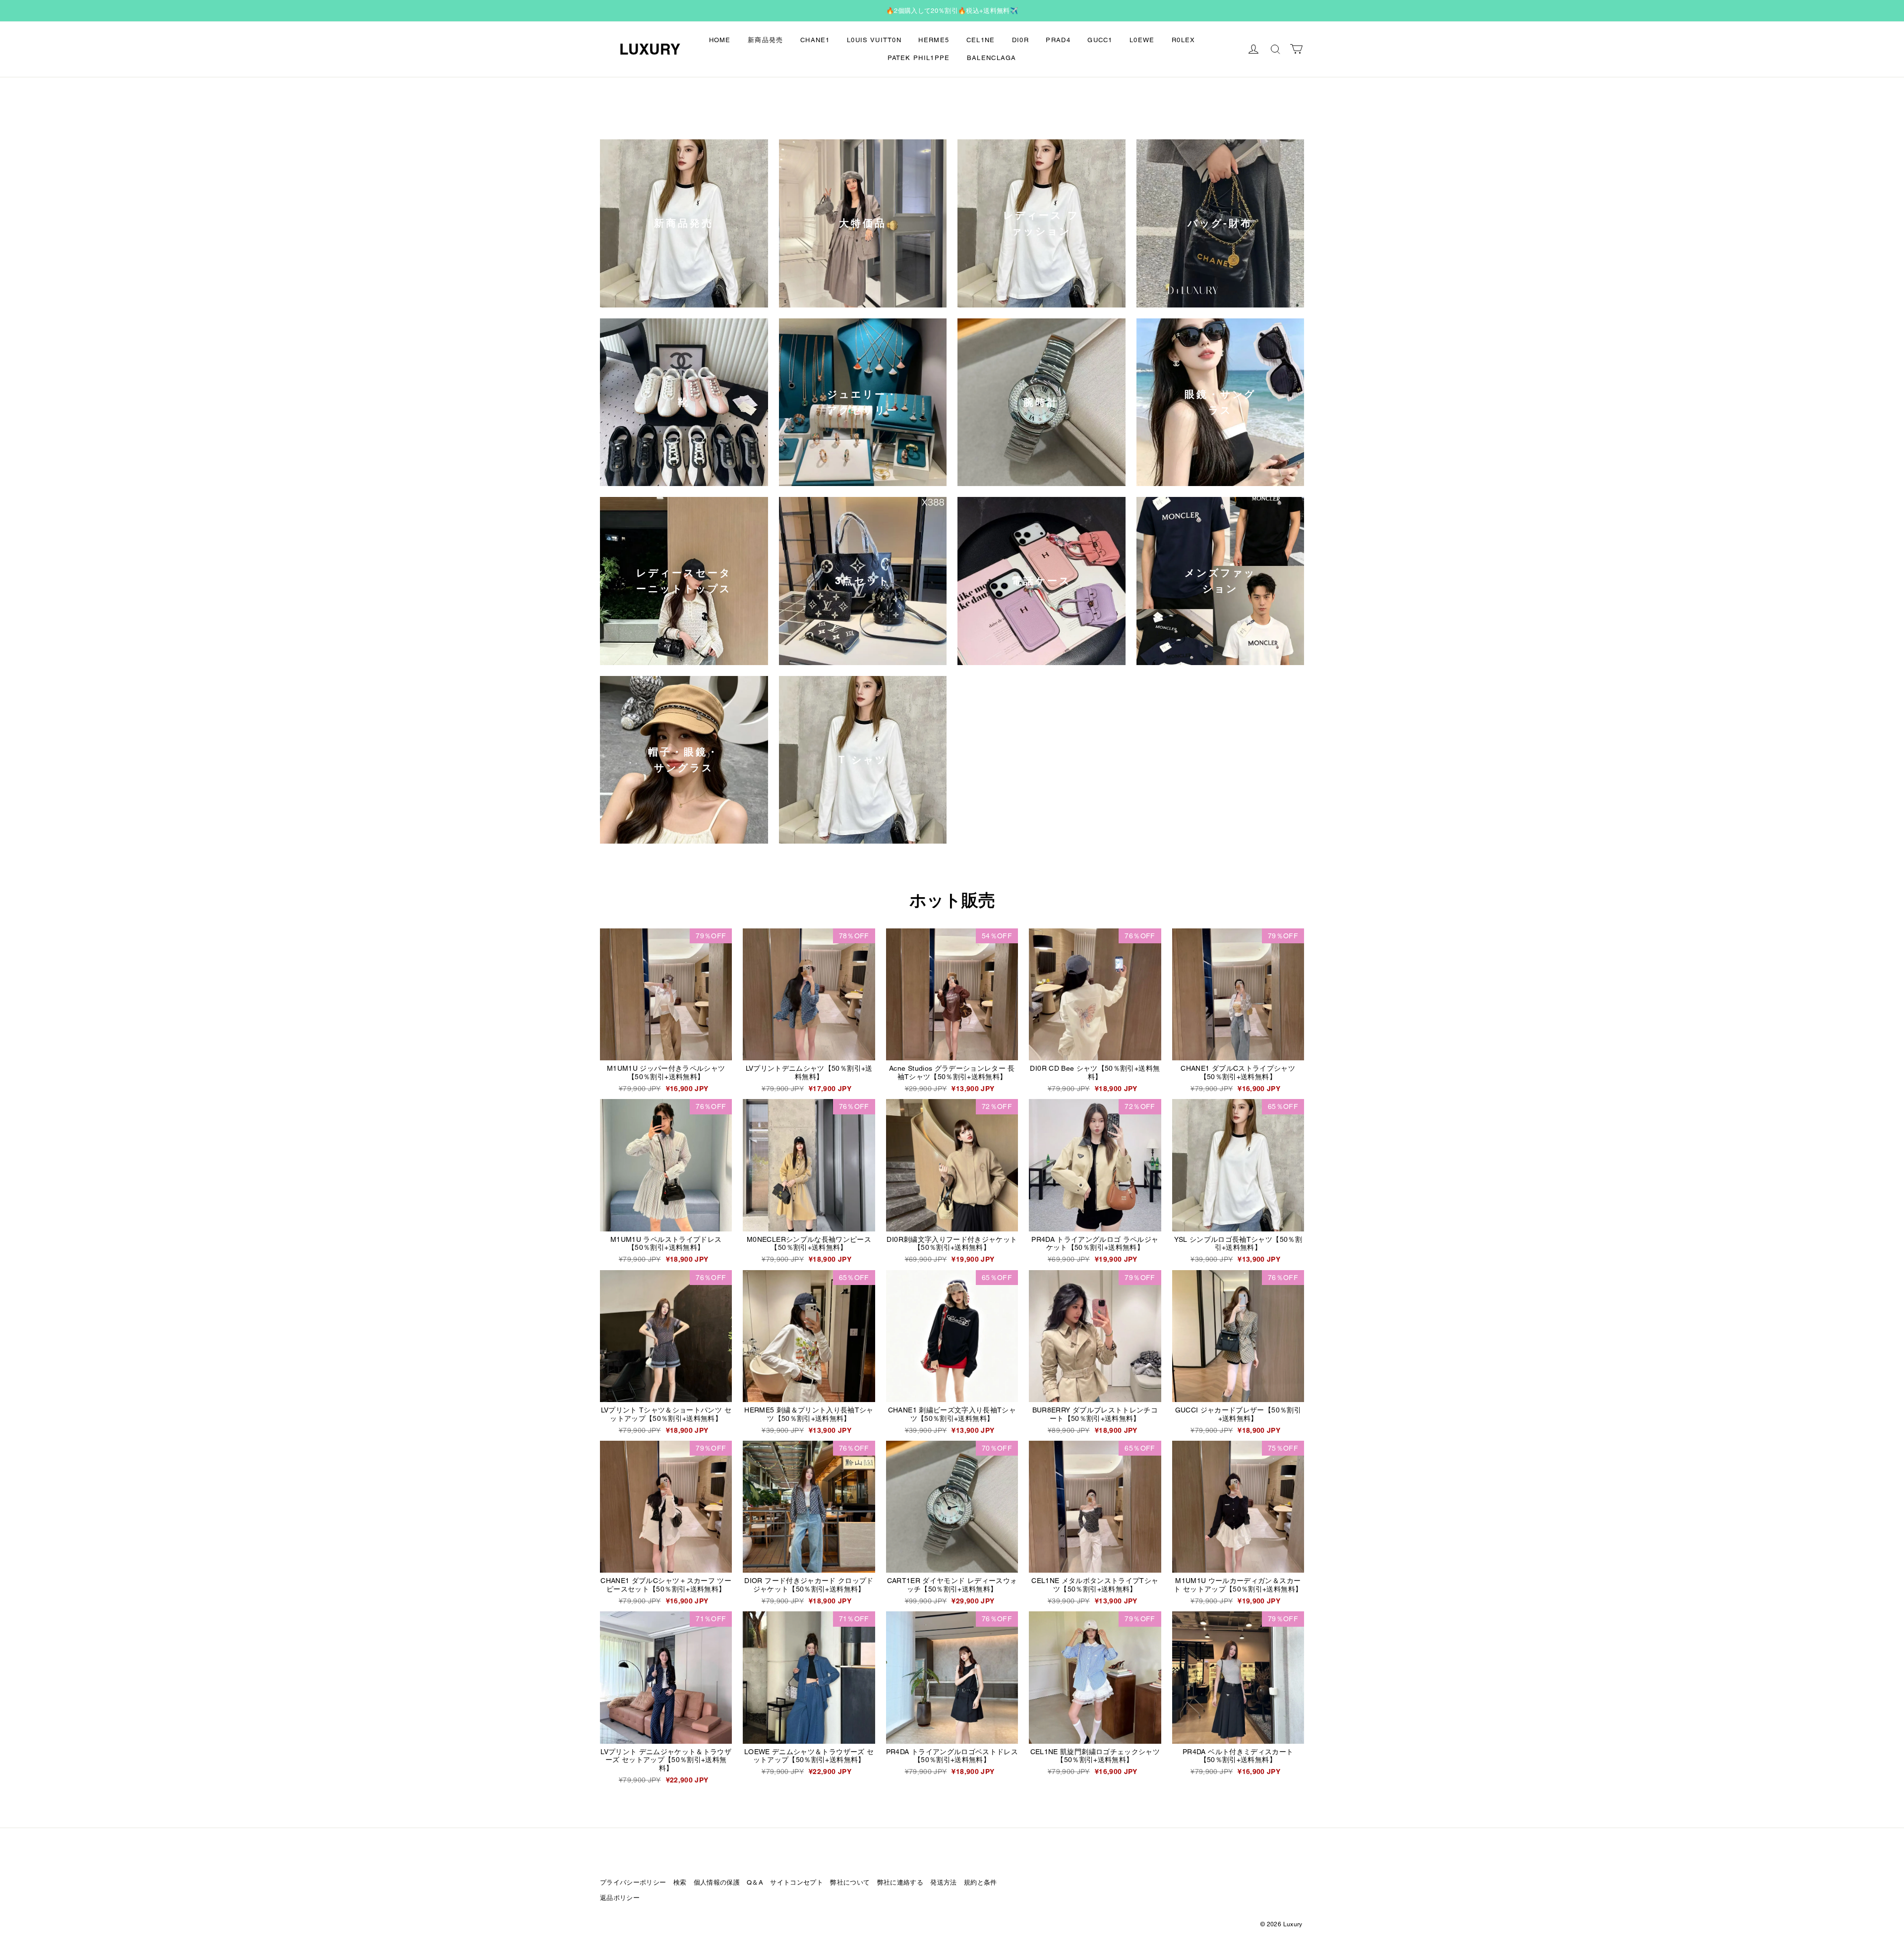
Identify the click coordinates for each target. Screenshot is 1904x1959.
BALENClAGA (992, 58)
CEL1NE (981, 40)
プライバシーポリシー (633, 1882)
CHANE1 (815, 40)
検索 (680, 1882)
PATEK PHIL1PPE (919, 58)
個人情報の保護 (717, 1882)
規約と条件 (981, 1882)
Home (720, 40)
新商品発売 (766, 40)
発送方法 (943, 1882)
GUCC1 (1100, 40)
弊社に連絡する (900, 1882)
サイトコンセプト (797, 1882)
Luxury (650, 49)
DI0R (1020, 40)
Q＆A (755, 1882)
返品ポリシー (620, 1898)
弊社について (850, 1882)
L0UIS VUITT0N (874, 40)
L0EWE (1142, 40)
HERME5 (934, 40)
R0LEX (1184, 40)
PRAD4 (1058, 40)
